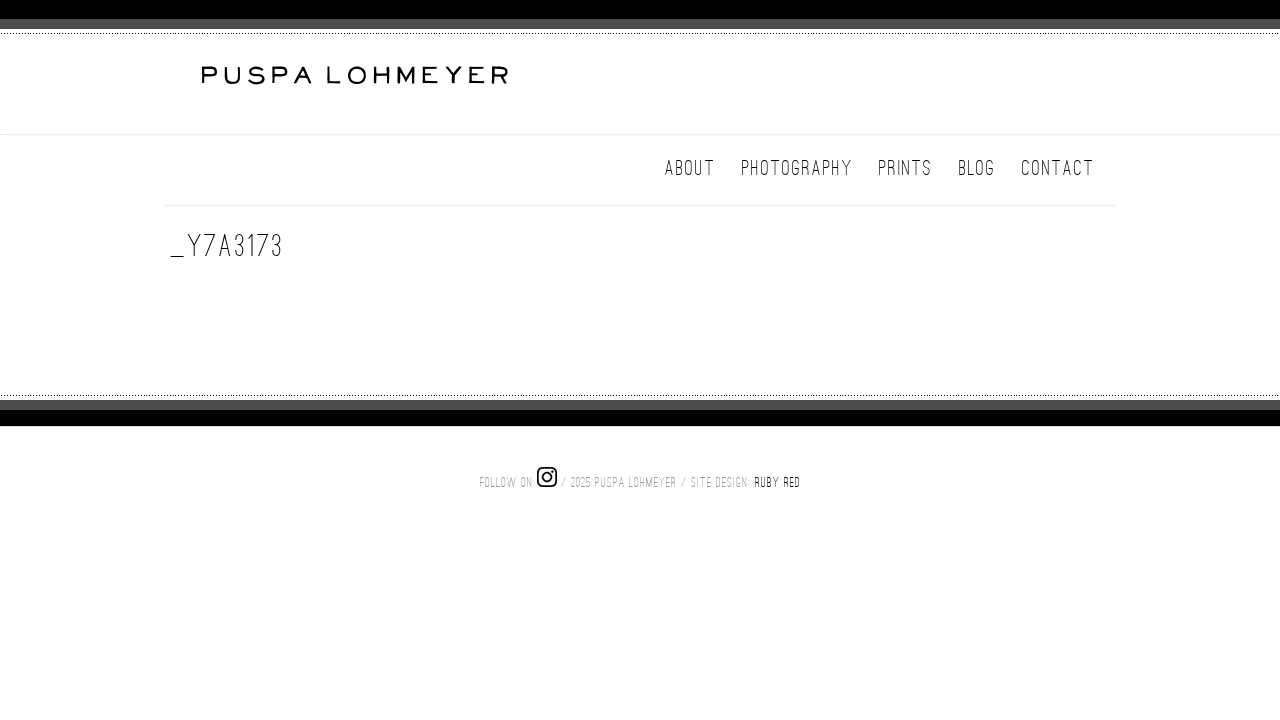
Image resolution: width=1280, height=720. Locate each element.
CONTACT (1058, 168)
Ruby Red (778, 482)
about (690, 168)
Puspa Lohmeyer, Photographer (352, 87)
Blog (977, 168)
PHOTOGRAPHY (797, 168)
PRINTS (906, 168)
